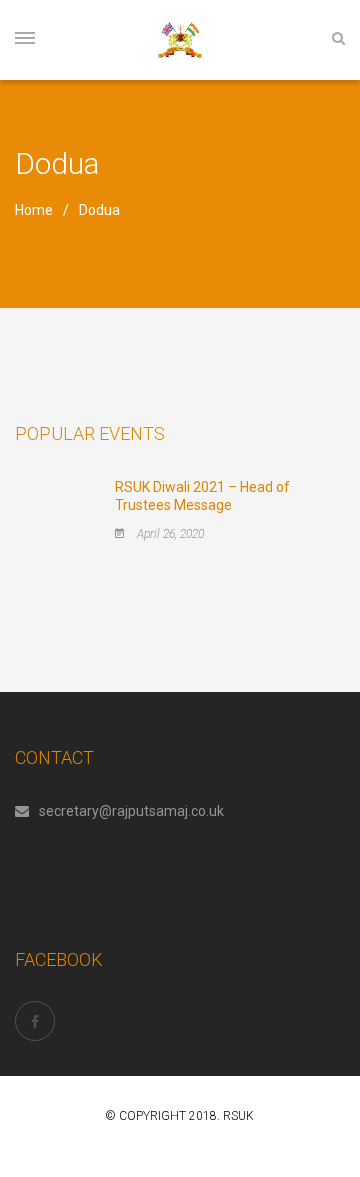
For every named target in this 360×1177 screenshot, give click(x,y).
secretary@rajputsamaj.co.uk (131, 811)
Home (34, 210)
